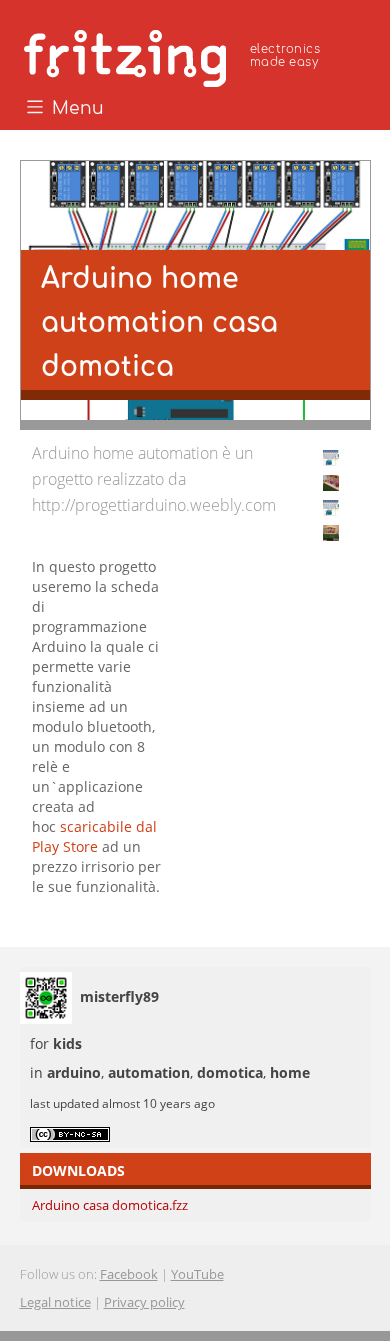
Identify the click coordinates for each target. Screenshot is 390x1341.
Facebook (129, 1274)
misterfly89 (119, 996)
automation (149, 1072)
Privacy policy (144, 1302)
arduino (74, 1072)
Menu (75, 109)
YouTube (197, 1274)
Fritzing (175, 55)
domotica (230, 1072)
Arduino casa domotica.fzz (110, 1205)
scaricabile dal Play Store (94, 836)
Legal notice (55, 1302)
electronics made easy (285, 55)
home (290, 1072)
